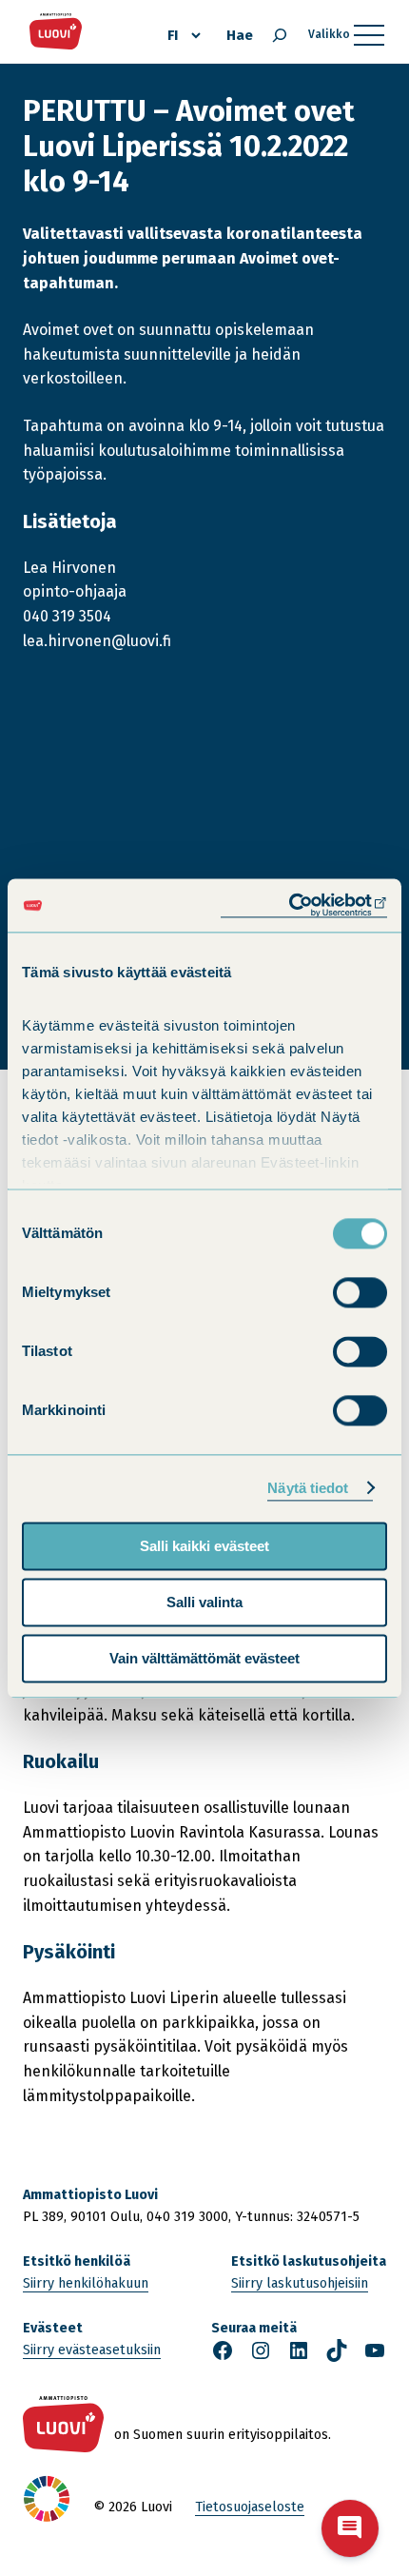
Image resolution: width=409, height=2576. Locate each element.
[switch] (360, 1292)
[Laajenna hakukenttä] (280, 35)
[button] (350, 2528)
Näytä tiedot (308, 1488)
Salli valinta (204, 1602)
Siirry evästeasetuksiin (92, 2350)
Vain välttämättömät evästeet (204, 1658)
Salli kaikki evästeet (204, 1546)
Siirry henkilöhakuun (86, 2283)
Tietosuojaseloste (250, 2507)
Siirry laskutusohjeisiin (300, 2283)
